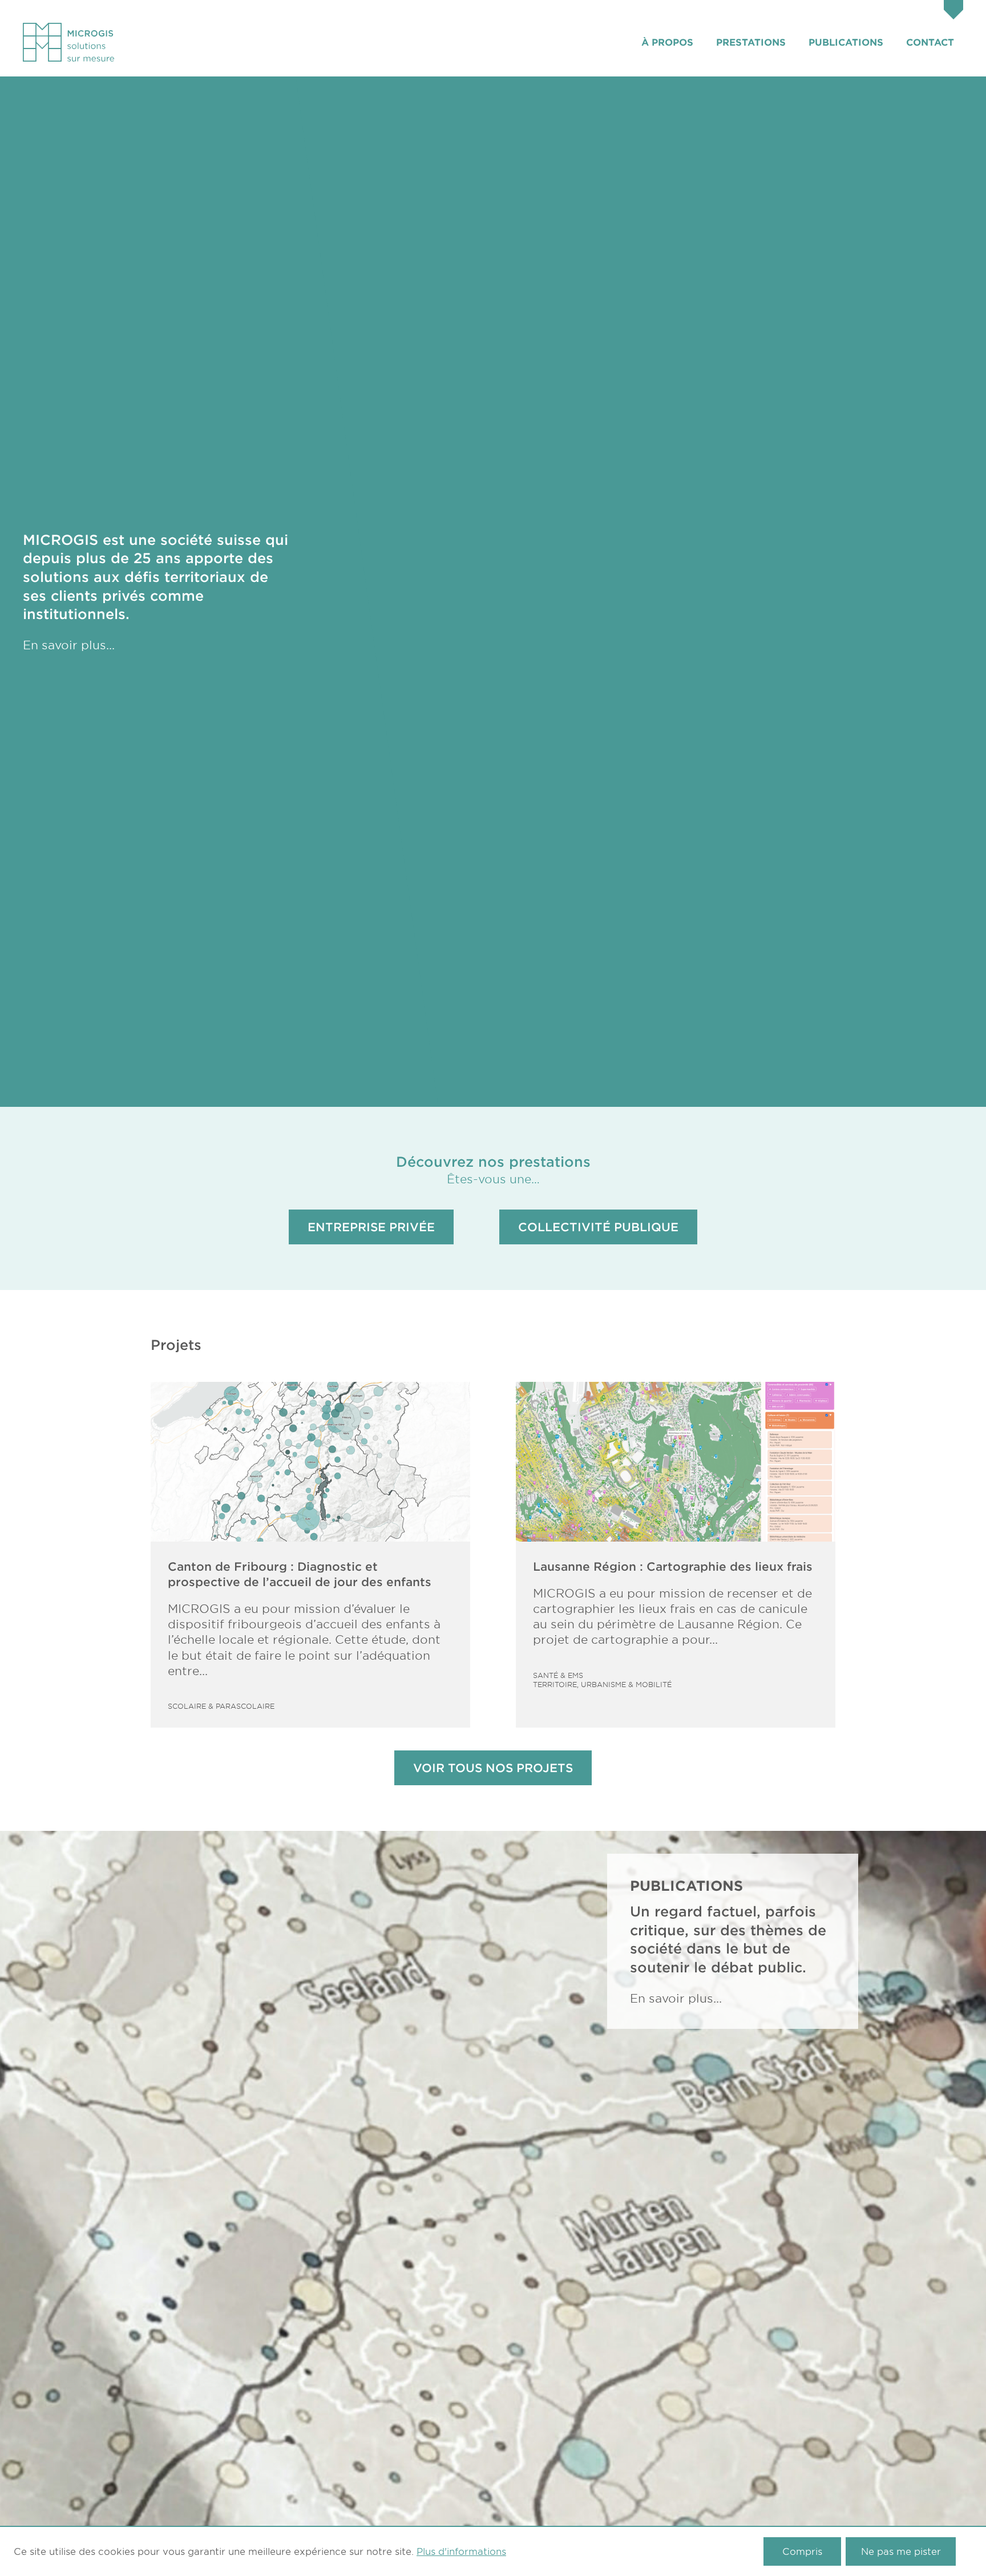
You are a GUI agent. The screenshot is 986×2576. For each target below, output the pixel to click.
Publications (846, 42)
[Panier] (953, 11)
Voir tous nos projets (493, 1768)
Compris (802, 2551)
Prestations (751, 42)
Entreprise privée (371, 1227)
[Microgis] (68, 42)
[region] (641, 592)
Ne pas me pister (901, 2551)
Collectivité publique (598, 1227)
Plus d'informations (461, 2551)
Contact (930, 42)
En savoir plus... (69, 645)
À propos (667, 42)
